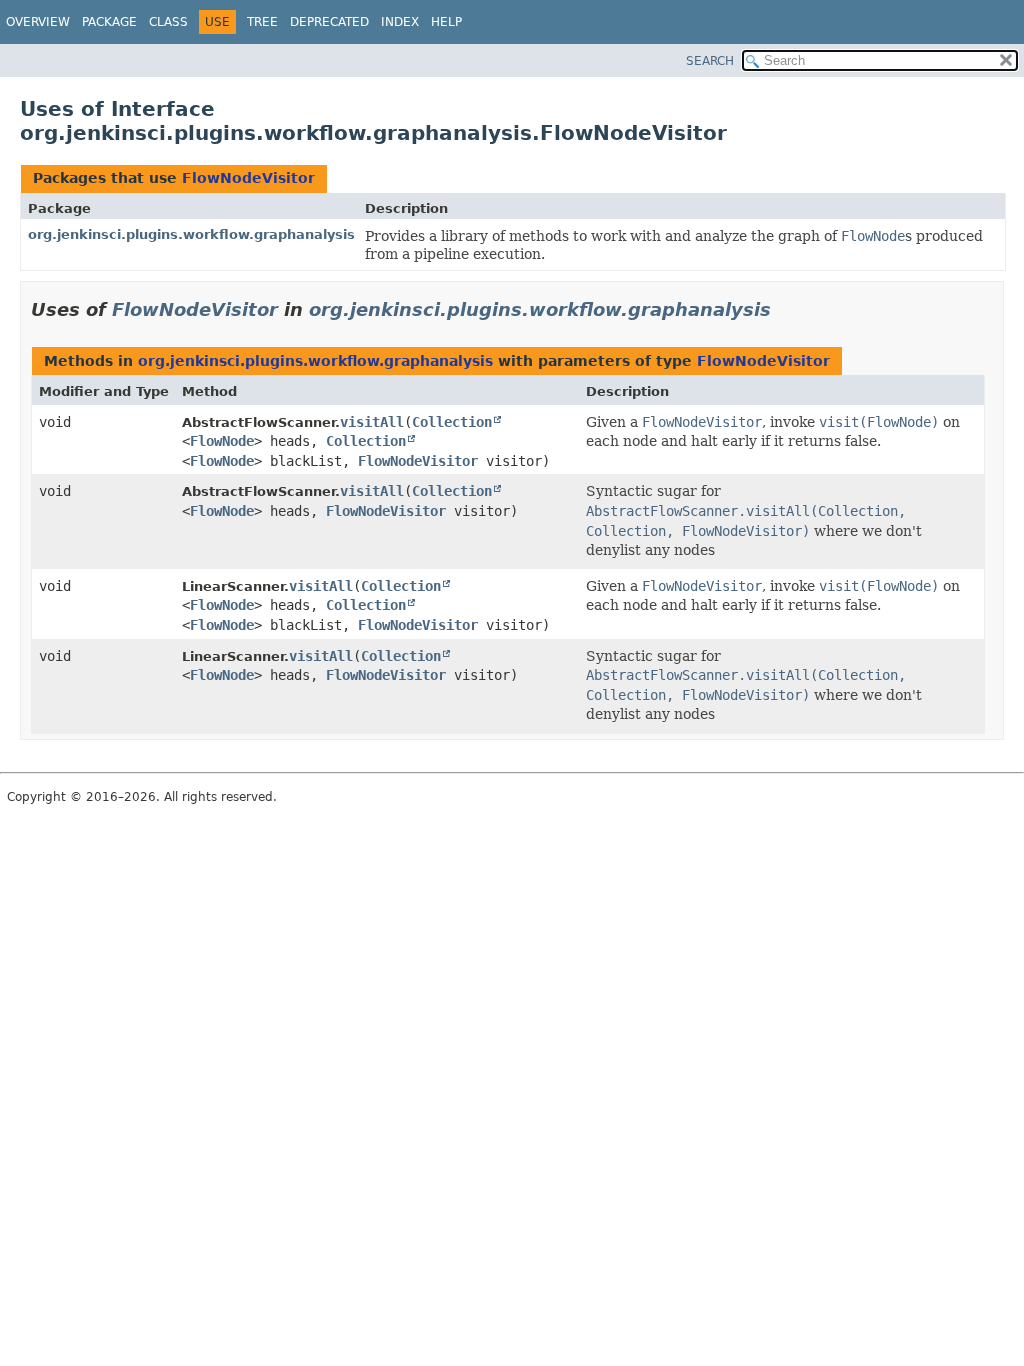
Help (446, 22)
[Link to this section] (785, 309)
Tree (262, 22)
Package (109, 22)
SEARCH (710, 61)
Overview (38, 22)
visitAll (372, 422)
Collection (452, 422)
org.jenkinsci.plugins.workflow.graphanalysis (191, 234)
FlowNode (222, 441)
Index (400, 22)
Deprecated (329, 22)
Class (168, 22)
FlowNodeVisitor (248, 178)
